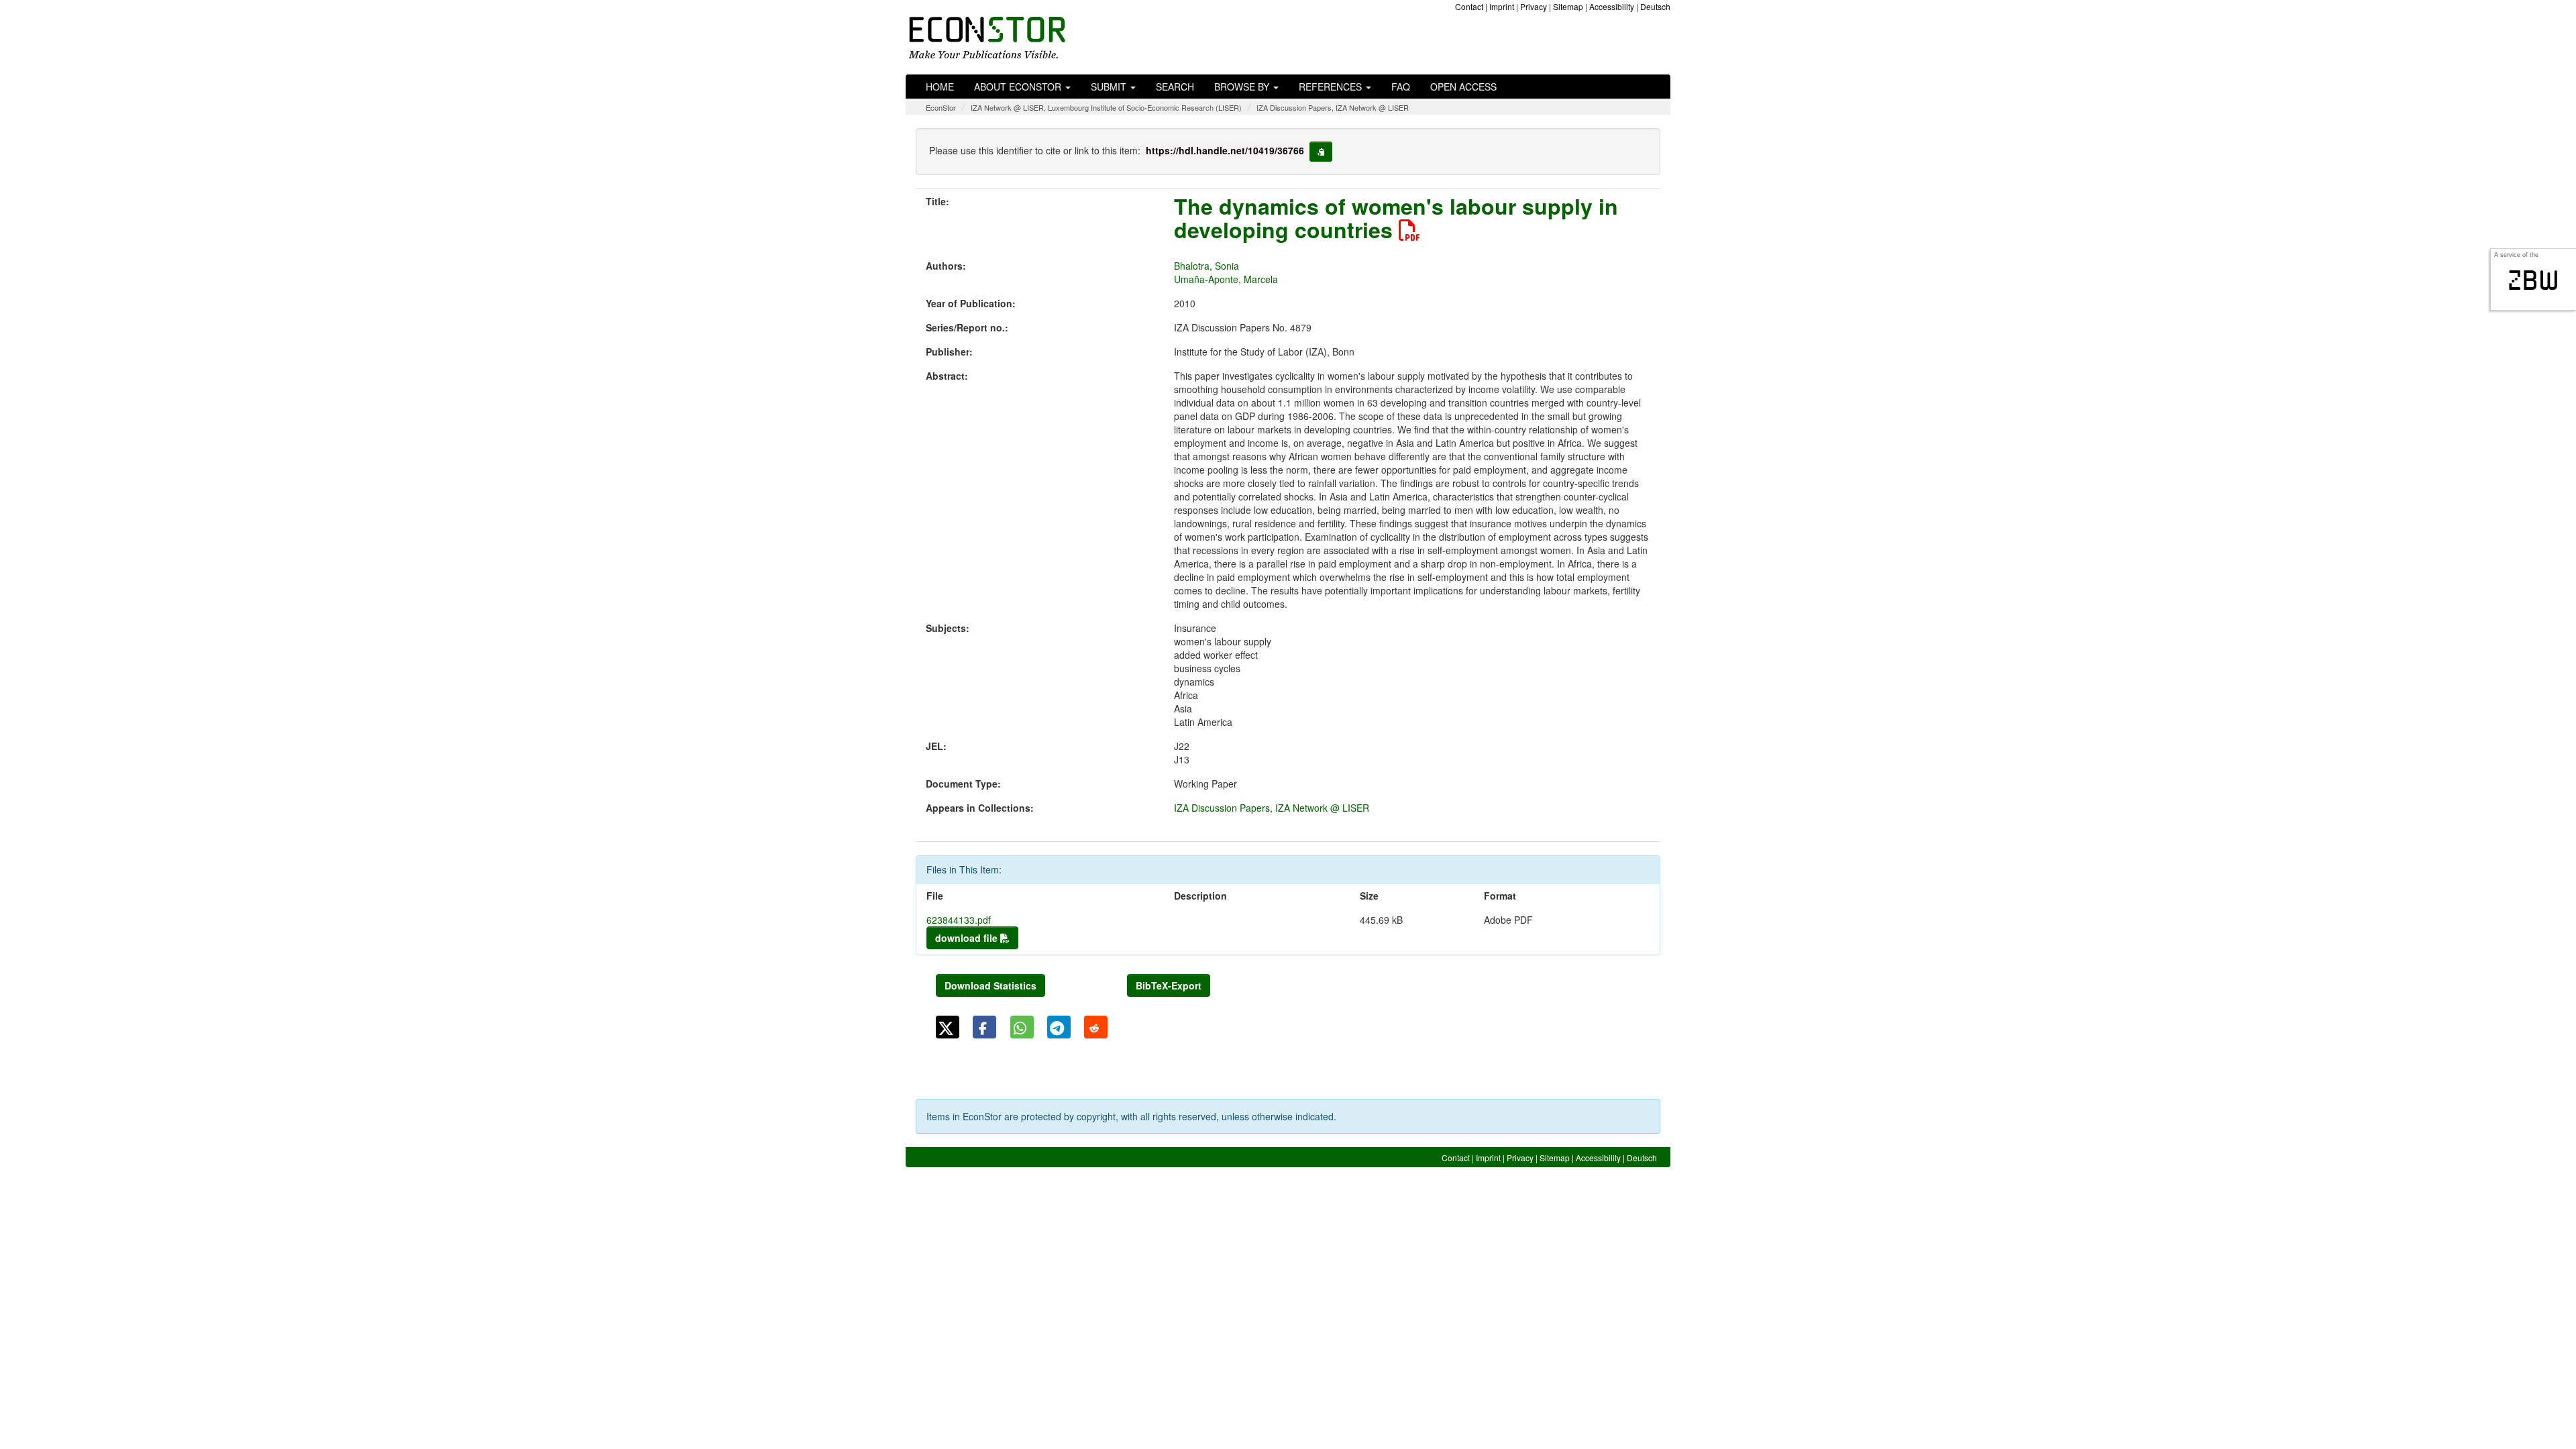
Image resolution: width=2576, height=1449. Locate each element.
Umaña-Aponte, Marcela (1226, 279)
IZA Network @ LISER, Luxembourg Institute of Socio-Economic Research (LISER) (1106, 107)
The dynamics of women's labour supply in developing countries (1396, 218)
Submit (1110, 87)
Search (1175, 87)
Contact (1469, 6)
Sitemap (1568, 6)
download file (968, 938)
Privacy (1534, 6)
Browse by (1243, 87)
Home (940, 87)
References (1332, 87)
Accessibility (1612, 6)
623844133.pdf (959, 920)
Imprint (1502, 6)
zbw (2533, 280)
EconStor (941, 107)
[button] (948, 1027)
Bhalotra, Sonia (1206, 266)
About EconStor (1019, 87)
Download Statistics (990, 985)
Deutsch (1655, 6)
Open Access (1463, 87)
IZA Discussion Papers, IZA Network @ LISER (1333, 107)
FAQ (1401, 87)
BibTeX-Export (1169, 985)
